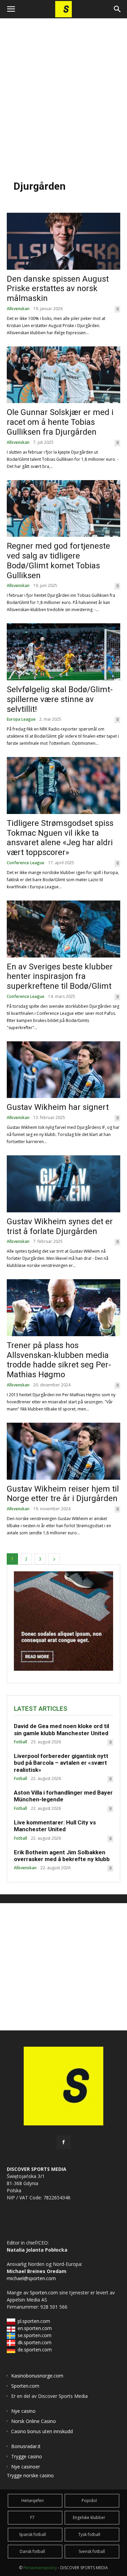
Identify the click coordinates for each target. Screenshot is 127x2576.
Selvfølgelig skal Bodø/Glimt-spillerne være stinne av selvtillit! (60, 699)
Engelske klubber (89, 2517)
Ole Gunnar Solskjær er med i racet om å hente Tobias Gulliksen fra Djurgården (60, 422)
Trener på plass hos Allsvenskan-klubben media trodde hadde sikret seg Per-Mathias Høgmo (59, 1360)
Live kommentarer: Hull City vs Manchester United (55, 1826)
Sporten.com (45, 2293)
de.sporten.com (35, 2350)
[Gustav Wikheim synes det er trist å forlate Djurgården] (63, 1184)
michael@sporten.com (31, 2278)
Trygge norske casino (30, 2475)
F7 (32, 2517)
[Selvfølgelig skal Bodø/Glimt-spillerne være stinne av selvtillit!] (63, 652)
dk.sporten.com (35, 2342)
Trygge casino (27, 2456)
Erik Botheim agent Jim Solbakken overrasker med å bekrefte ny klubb (62, 1856)
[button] (11, 9)
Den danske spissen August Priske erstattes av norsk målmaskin (58, 289)
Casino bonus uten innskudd (42, 2431)
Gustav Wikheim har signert (58, 1107)
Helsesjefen (33, 2501)
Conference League (26, 863)
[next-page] (54, 1559)
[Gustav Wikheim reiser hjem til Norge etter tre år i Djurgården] (63, 1451)
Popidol (89, 2501)
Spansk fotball (33, 2534)
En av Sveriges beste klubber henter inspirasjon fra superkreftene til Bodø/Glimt (60, 977)
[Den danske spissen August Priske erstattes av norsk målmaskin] (63, 241)
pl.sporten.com (34, 2321)
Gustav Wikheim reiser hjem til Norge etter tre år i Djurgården (63, 1494)
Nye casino (23, 2411)
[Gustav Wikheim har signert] (63, 1070)
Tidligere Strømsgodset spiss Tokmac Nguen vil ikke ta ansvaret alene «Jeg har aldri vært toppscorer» (60, 838)
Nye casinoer (26, 2467)
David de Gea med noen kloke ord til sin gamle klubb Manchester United (61, 1729)
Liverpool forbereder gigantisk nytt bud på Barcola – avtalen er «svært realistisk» (61, 1763)
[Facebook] (64, 2142)
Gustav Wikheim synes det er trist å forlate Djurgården (60, 1226)
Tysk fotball (89, 2534)
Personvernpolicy (40, 2568)
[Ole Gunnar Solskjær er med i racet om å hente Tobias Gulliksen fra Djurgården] (63, 375)
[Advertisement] (63, 96)
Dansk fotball (32, 2551)
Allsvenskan (18, 309)
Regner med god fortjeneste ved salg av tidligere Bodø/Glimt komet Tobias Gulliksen (58, 561)
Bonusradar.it (26, 2446)
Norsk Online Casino (34, 2421)
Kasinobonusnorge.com (37, 2376)
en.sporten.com (35, 2328)
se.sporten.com (35, 2335)
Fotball (20, 1742)
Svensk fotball (92, 2551)
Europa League (21, 719)
